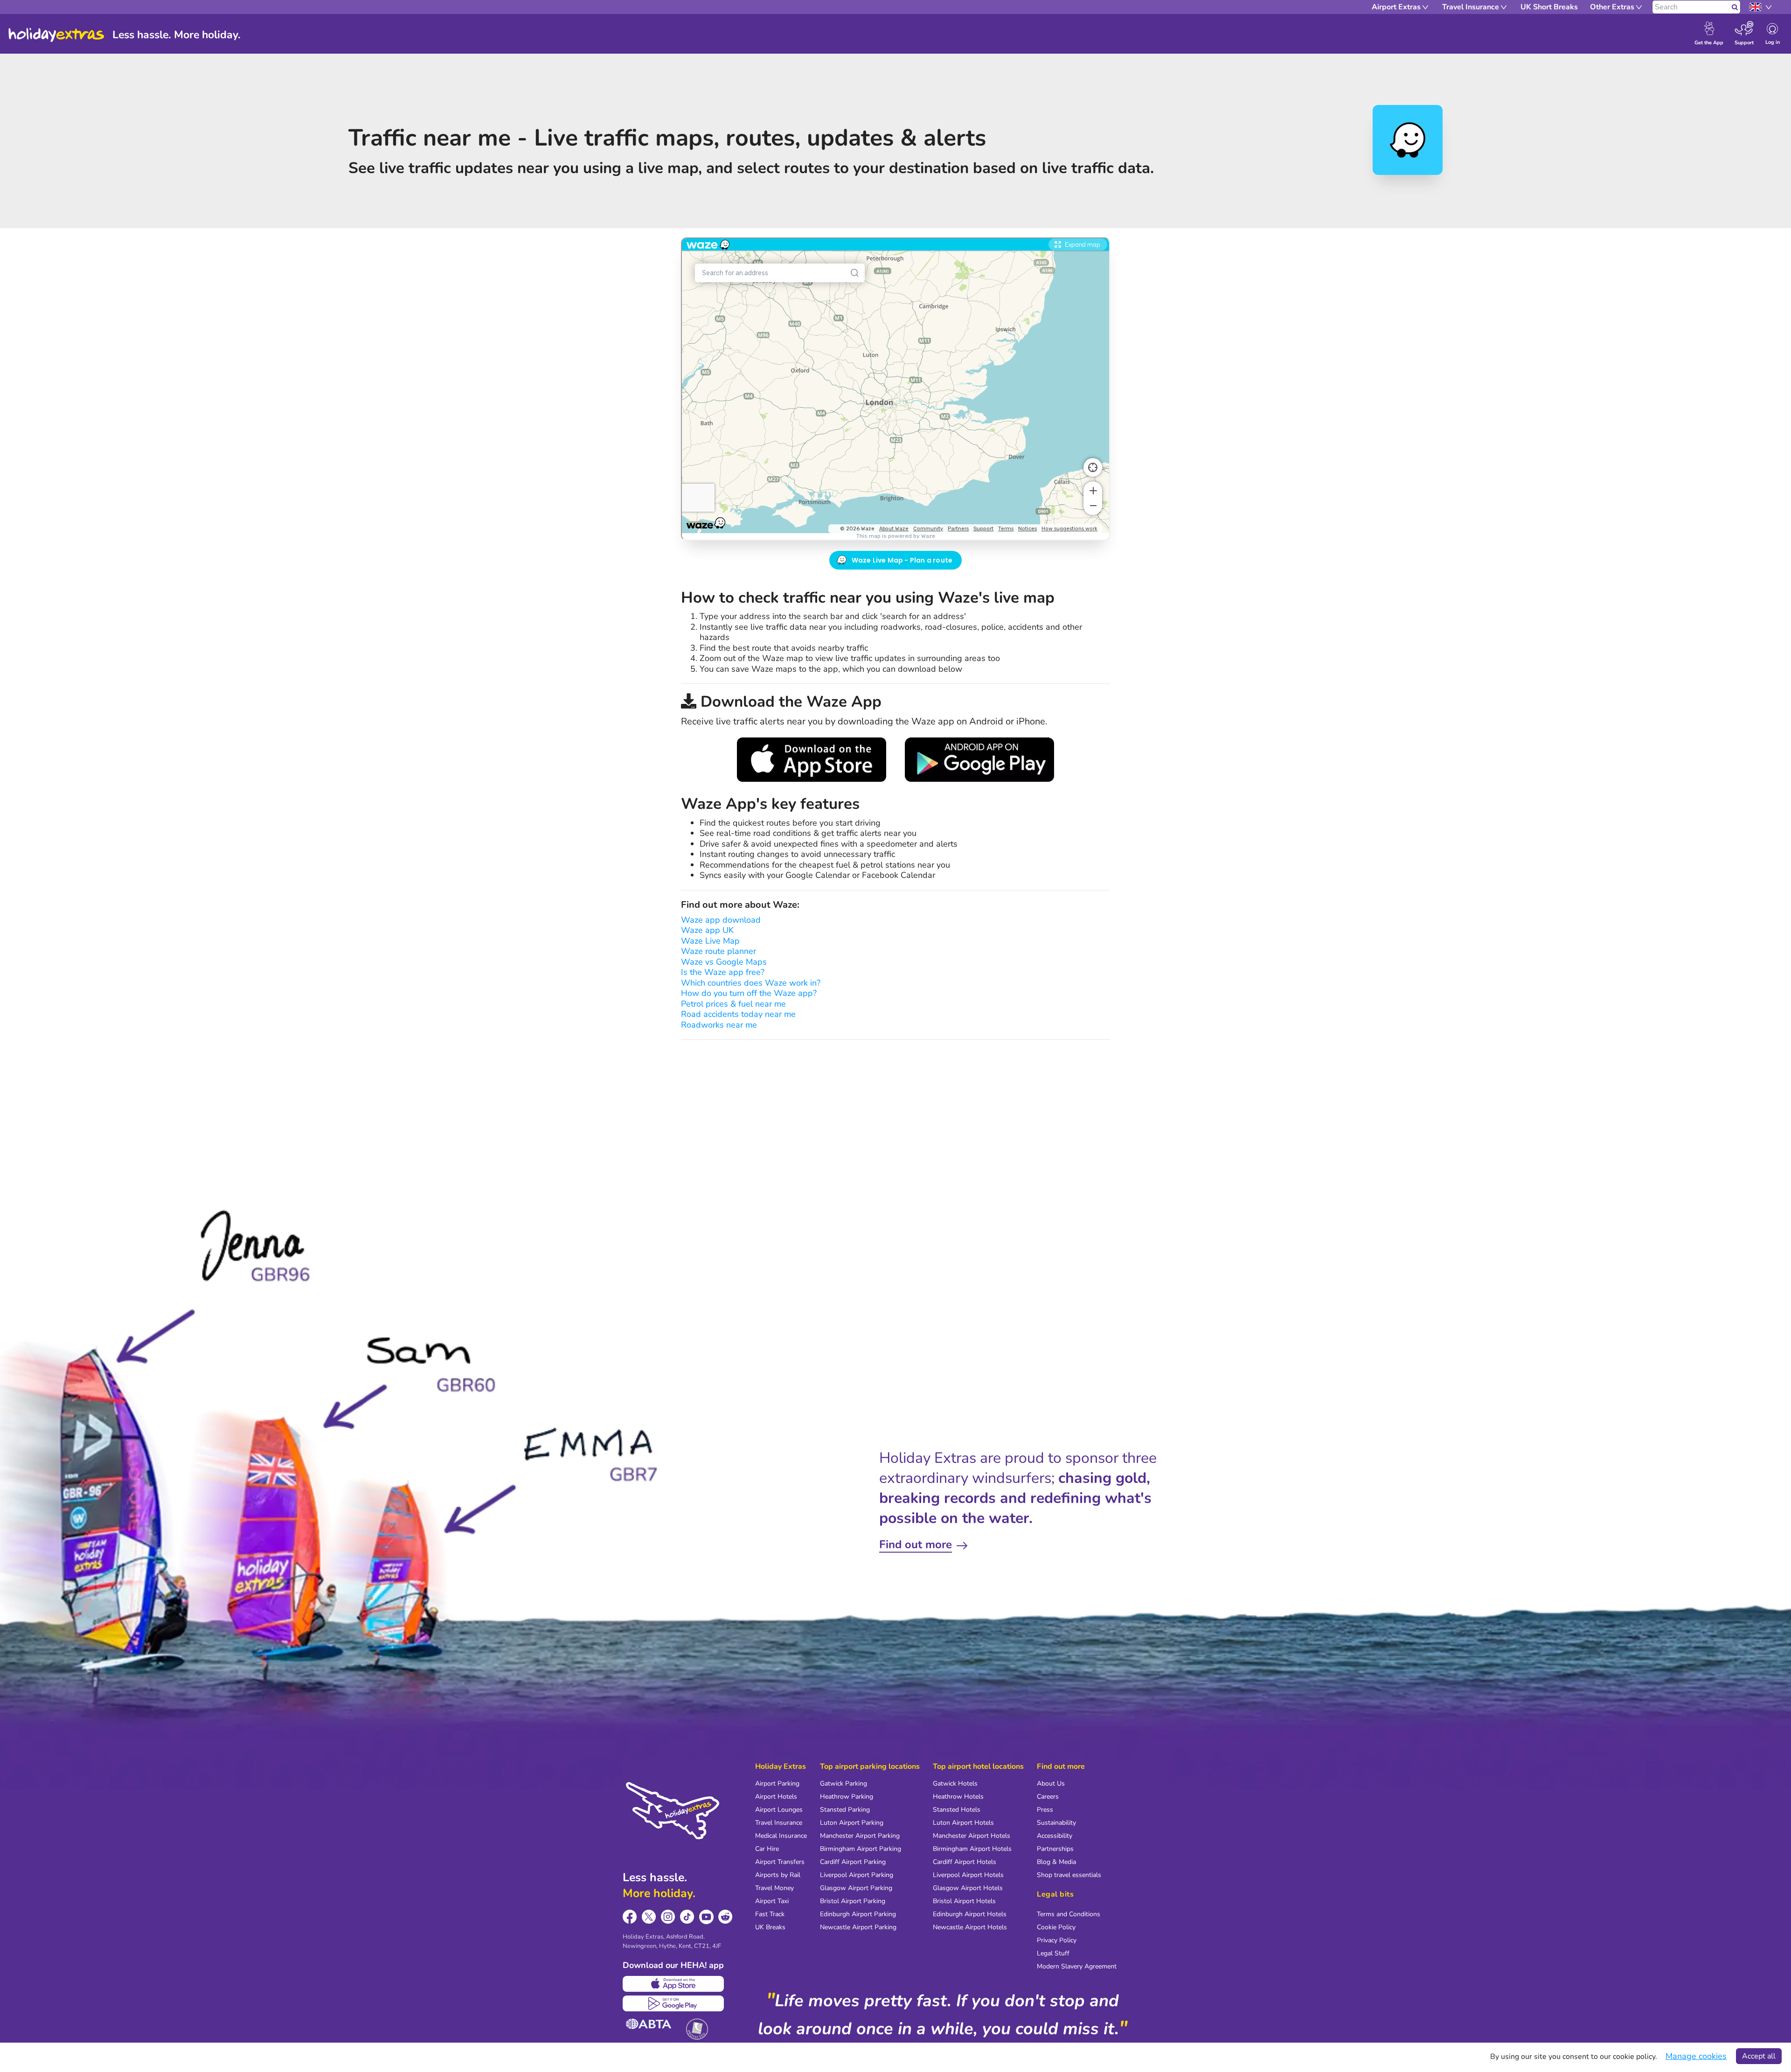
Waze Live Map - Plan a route (902, 560)
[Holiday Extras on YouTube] (706, 1917)
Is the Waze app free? (723, 972)
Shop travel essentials (1069, 1875)
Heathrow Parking (847, 1797)
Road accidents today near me (738, 1014)
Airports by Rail (778, 1875)
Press (1045, 1810)
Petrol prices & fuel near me (733, 1004)
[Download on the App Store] (673, 1984)
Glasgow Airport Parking (856, 1888)
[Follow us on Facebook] (630, 1917)
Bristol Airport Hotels (964, 1901)
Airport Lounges (779, 1810)
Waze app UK (707, 930)
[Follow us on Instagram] (668, 1917)
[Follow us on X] (649, 1917)
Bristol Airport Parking (853, 1901)
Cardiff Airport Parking (853, 1862)
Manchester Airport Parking (860, 1836)
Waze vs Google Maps (724, 962)
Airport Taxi (772, 1901)
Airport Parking (777, 1783)
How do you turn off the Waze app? (749, 993)
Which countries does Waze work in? (751, 983)
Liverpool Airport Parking (857, 1875)
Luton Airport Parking (852, 1823)
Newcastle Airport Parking (858, 1927)
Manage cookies (1696, 2056)
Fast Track (770, 1914)
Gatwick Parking (843, 1783)
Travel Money (774, 1888)
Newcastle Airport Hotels (970, 1927)
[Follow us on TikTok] (687, 1917)
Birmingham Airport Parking (861, 1849)
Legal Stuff (1053, 1953)
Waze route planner (718, 951)
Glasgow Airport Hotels (968, 1888)
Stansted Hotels (957, 1810)
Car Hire (767, 1849)
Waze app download (721, 920)
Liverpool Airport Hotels (968, 1875)
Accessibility (1055, 1836)
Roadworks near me (719, 1025)
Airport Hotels (776, 1797)
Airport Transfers (780, 1862)
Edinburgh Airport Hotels (970, 1914)
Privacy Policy (1057, 1940)
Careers (1048, 1797)
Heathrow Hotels (958, 1797)
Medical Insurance (781, 1836)
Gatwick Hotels (955, 1783)
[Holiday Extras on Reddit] (725, 1917)
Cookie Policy (1056, 1927)
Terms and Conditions (1069, 1914)
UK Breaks (770, 1927)
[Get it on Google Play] (673, 2003)
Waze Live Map (710, 941)
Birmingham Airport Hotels (972, 1849)
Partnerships (1055, 1849)
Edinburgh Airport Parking (858, 1914)
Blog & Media (1056, 1862)
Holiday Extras (56, 35)
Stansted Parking (845, 1810)
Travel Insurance (779, 1823)
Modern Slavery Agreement (1077, 1966)
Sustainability (1056, 1823)
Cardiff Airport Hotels (965, 1862)
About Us (1051, 1783)
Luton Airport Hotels (963, 1823)
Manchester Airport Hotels (972, 1836)
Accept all (1759, 2056)
